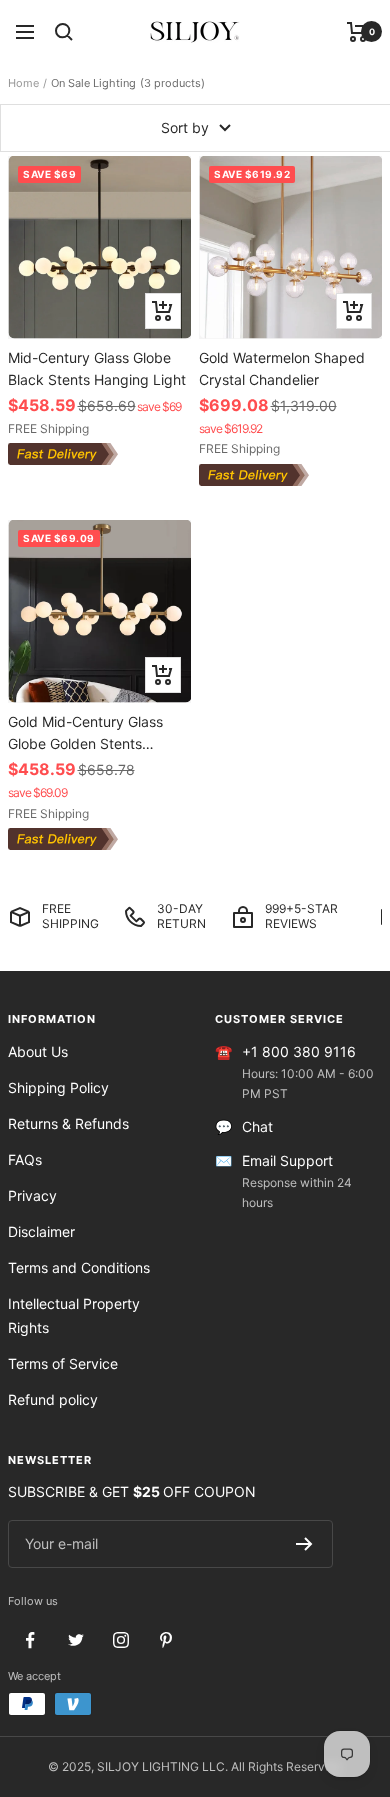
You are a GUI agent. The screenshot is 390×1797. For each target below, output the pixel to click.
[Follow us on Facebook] (30, 1640)
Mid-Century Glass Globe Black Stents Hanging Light (97, 368)
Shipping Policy (58, 1087)
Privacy (32, 1195)
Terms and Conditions (79, 1267)
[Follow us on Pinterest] (165, 1640)
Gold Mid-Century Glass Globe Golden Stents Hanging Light (85, 732)
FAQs (25, 1159)
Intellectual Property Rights (74, 1315)
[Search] (64, 32)
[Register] (304, 1544)
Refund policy (53, 1399)
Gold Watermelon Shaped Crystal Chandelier (282, 368)
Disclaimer (41, 1231)
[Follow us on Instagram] (120, 1640)
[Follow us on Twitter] (75, 1640)
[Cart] (357, 32)
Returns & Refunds (68, 1123)
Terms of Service (63, 1363)
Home (23, 83)
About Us (38, 1051)
